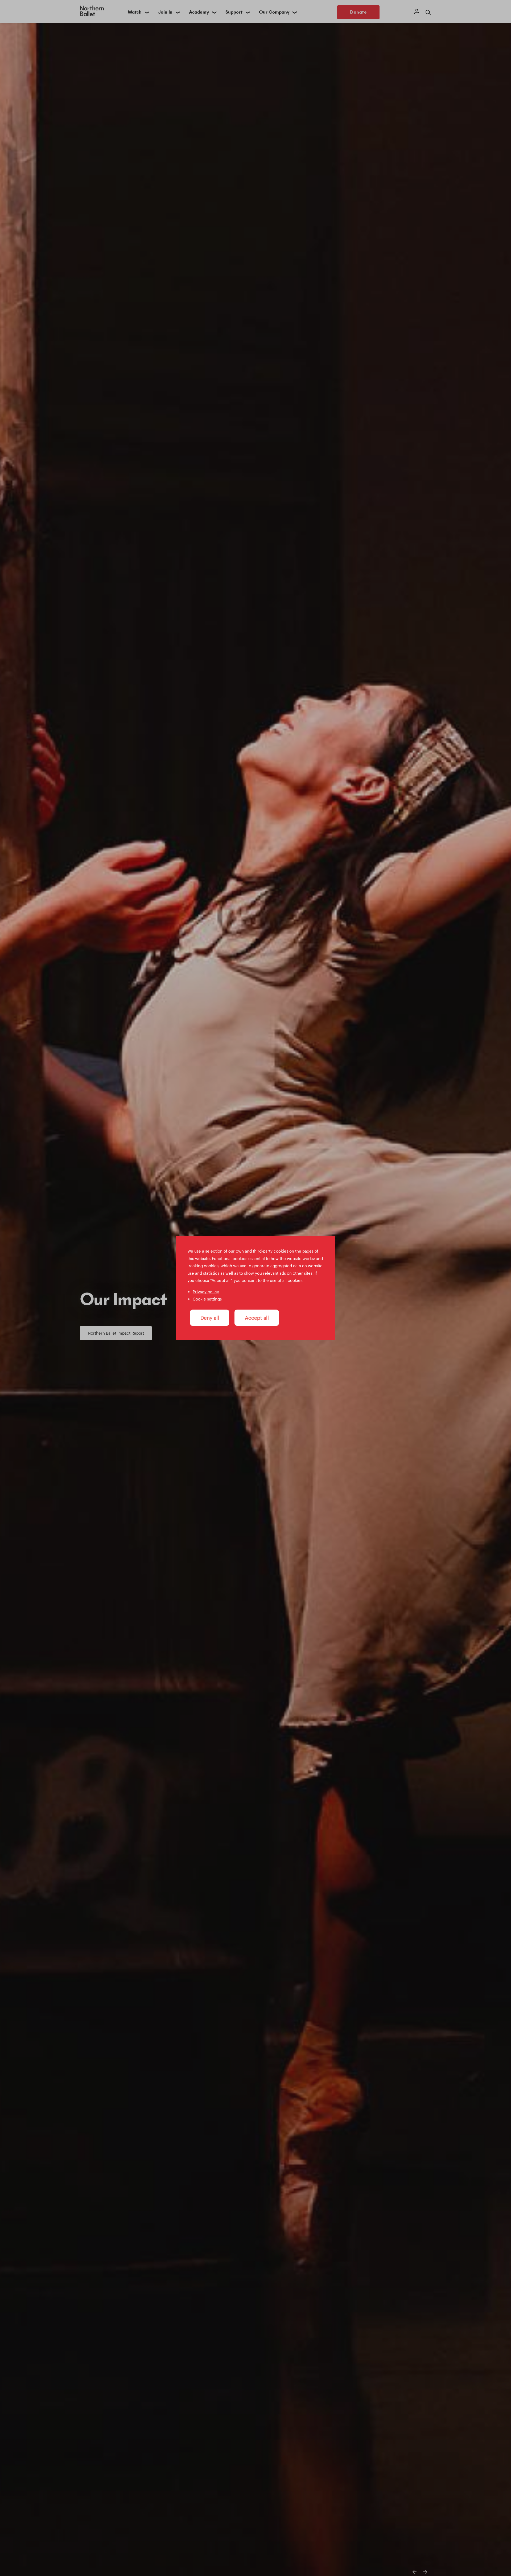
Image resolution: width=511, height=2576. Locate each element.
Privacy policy (206, 1292)
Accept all (257, 1318)
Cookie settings (207, 1299)
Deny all (210, 1318)
